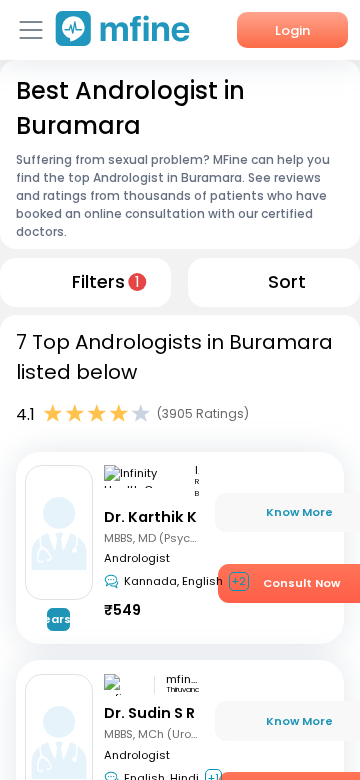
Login (292, 30)
